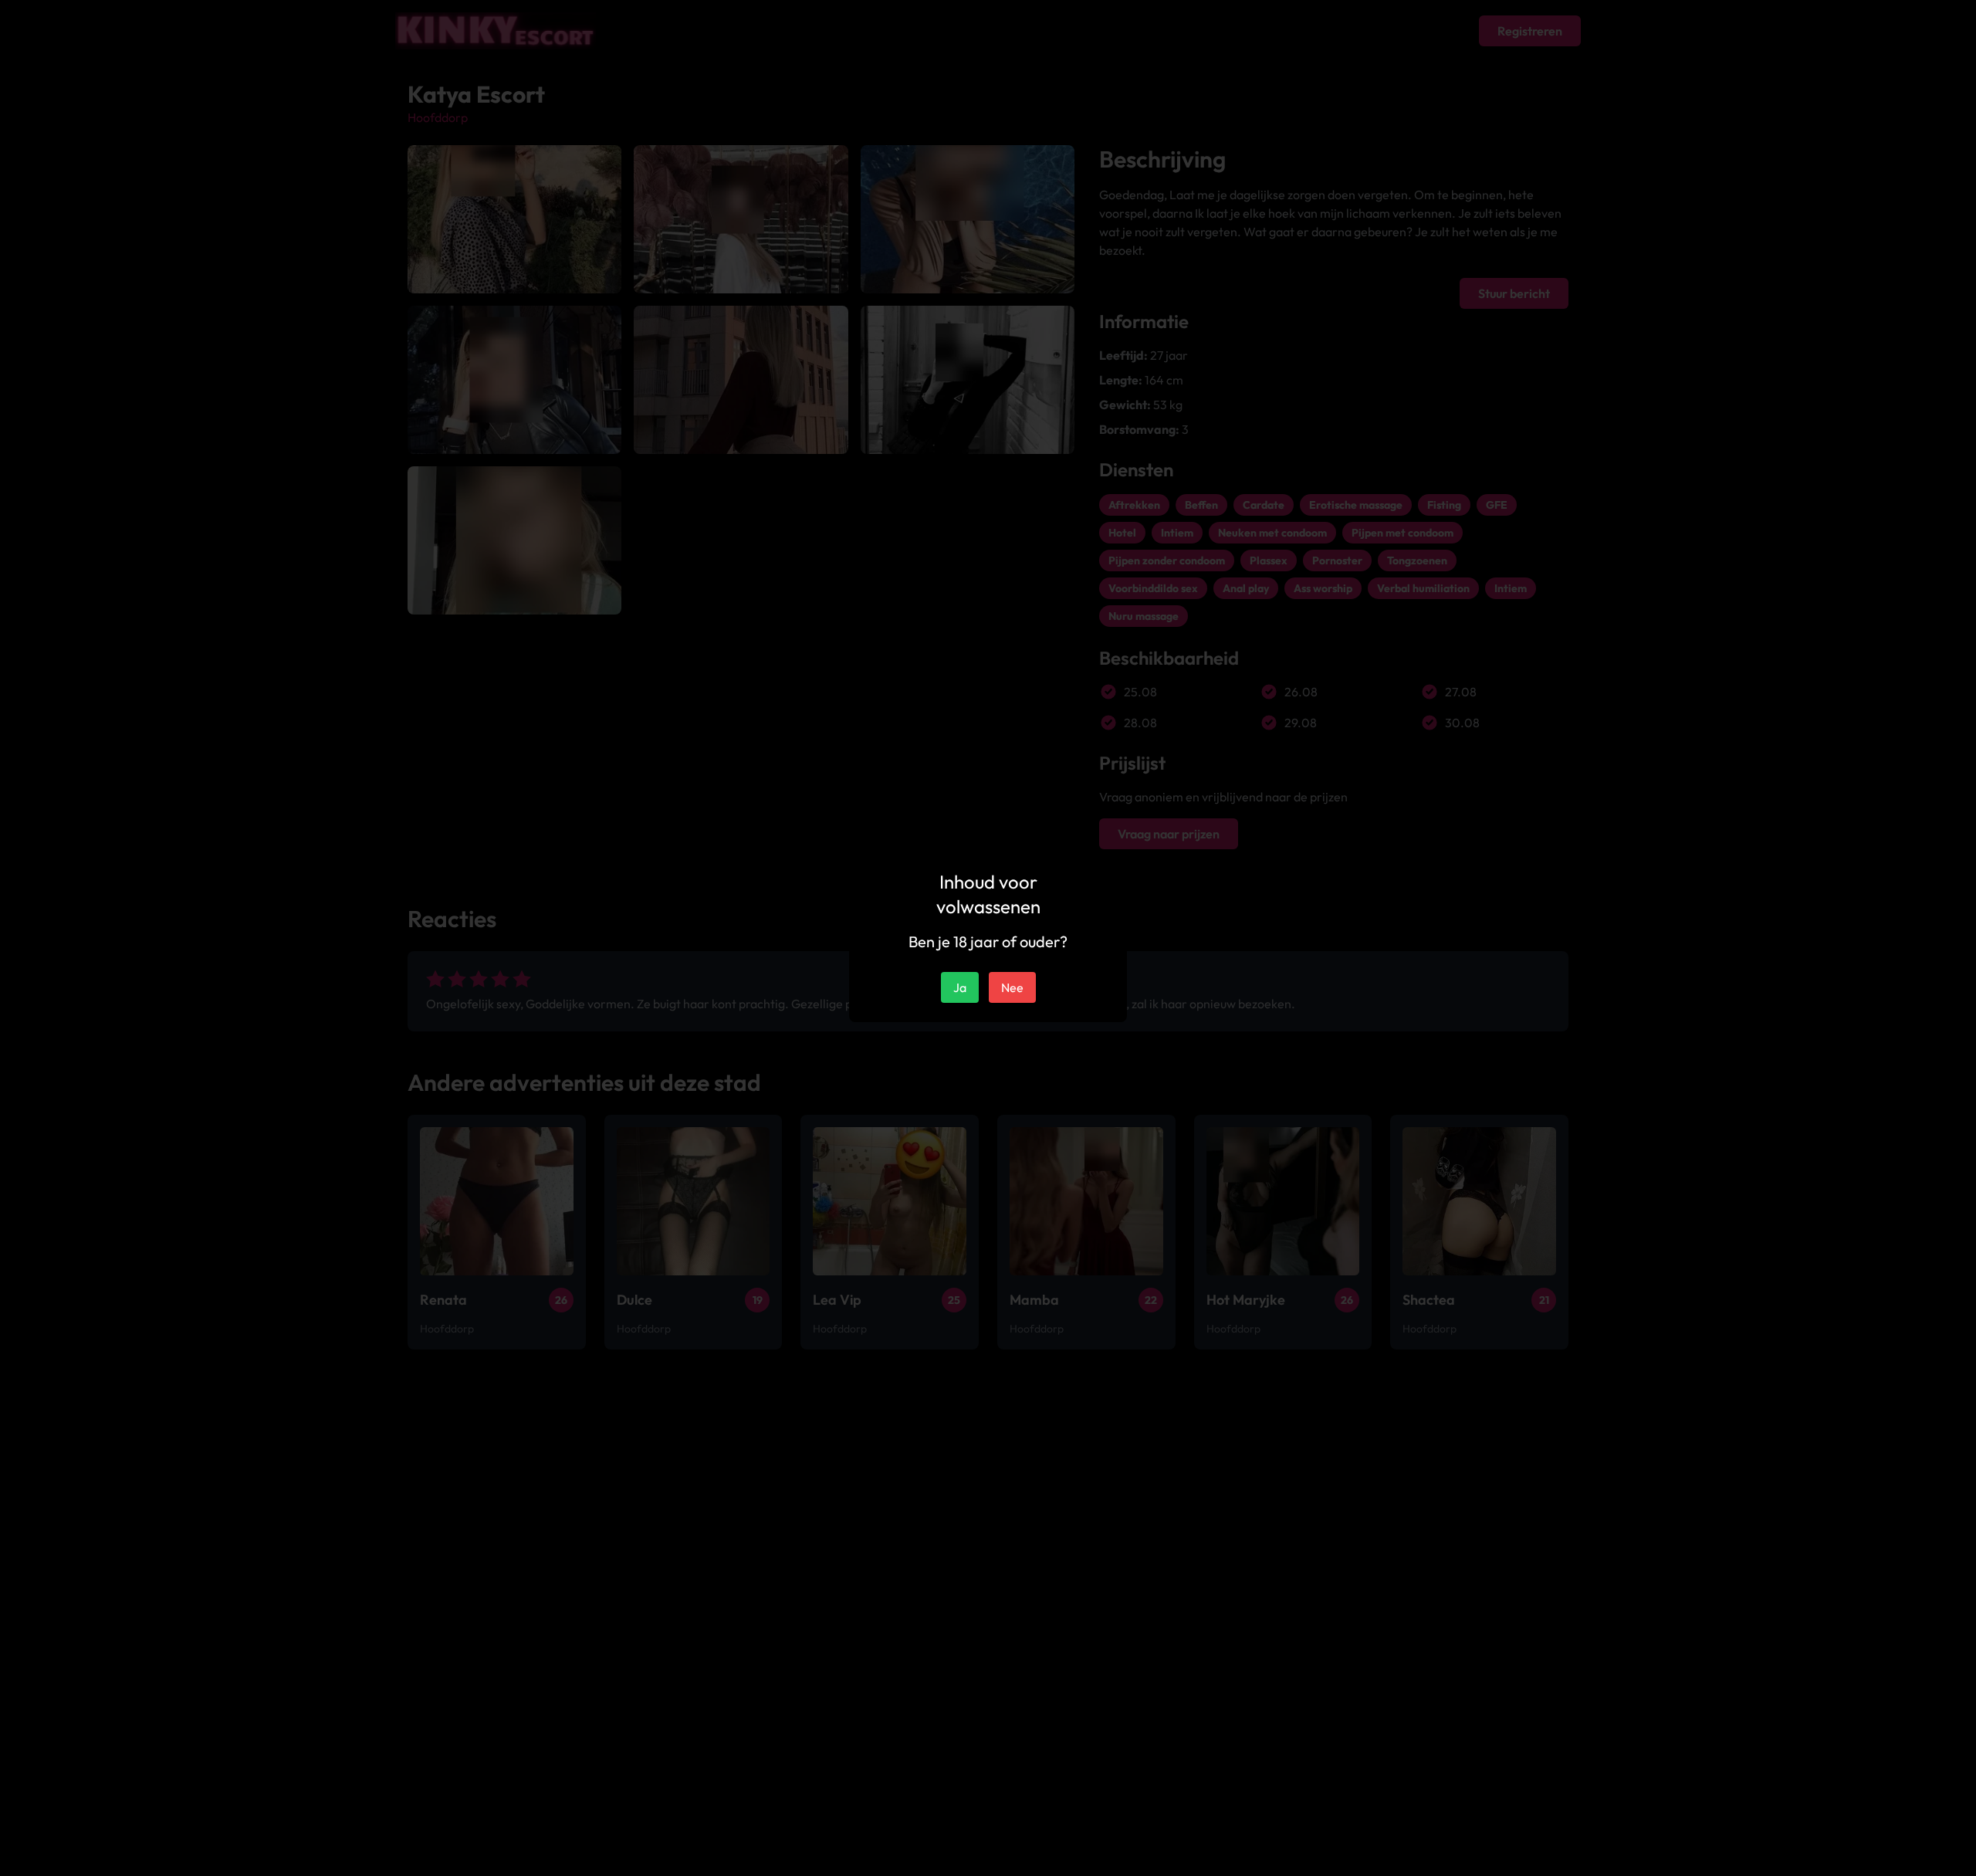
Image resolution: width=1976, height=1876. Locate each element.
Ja (960, 987)
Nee (1012, 987)
